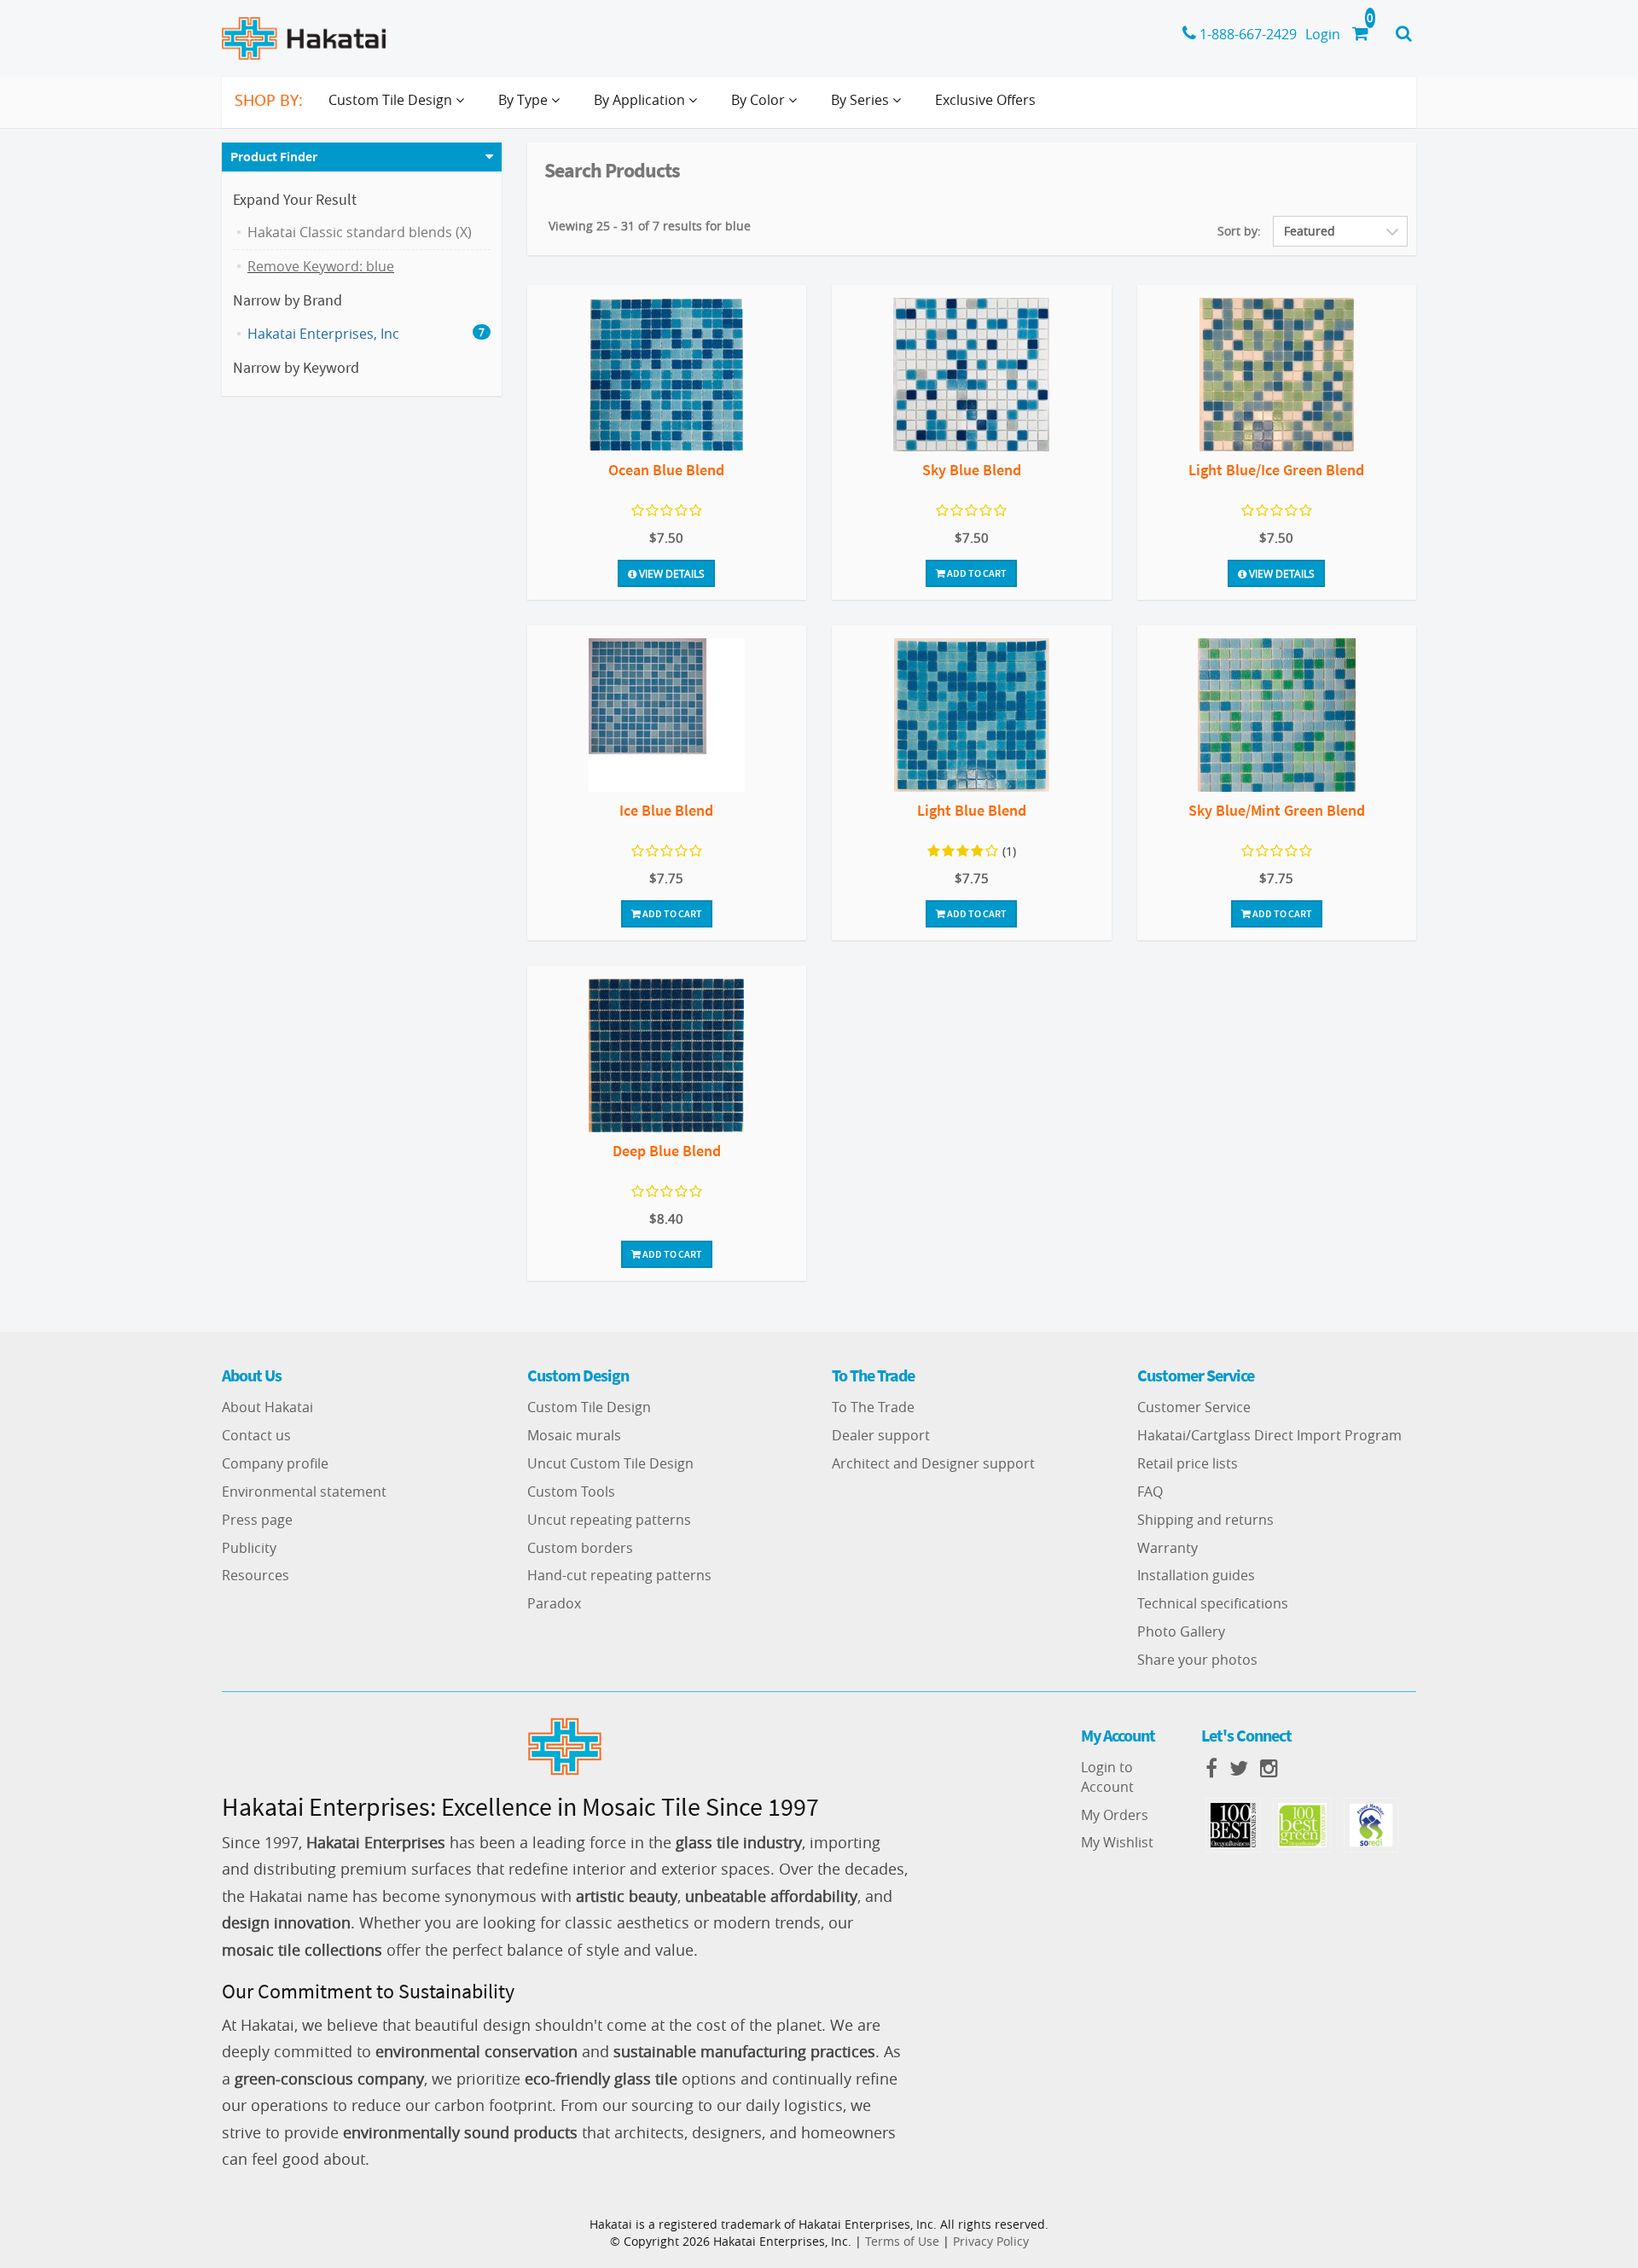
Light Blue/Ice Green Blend (1276, 470)
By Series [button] (862, 100)
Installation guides (1196, 1575)
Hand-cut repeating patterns (619, 1575)
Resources (256, 1575)
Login (1323, 34)
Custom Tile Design (589, 1407)
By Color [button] (760, 100)
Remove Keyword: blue (321, 266)
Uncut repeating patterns (609, 1520)
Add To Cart (976, 573)
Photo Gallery (1181, 1631)
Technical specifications (1213, 1603)
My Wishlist (1117, 1842)
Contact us (256, 1435)
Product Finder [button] (274, 156)
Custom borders (580, 1548)
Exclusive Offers (985, 100)
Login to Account (1107, 1777)
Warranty (1168, 1548)
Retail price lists (1188, 1463)
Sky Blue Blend (972, 470)
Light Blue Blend (972, 810)
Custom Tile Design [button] (392, 100)
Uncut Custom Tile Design (610, 1463)
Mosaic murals (574, 1435)
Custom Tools (571, 1492)
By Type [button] (525, 100)
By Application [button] (641, 100)
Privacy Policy (991, 2241)
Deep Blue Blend (667, 1151)
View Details (671, 573)
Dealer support (881, 1435)
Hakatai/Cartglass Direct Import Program (1269, 1435)
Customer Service (1194, 1407)
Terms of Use (902, 2241)
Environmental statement (304, 1492)
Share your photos (1197, 1660)
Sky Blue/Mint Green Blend (1277, 810)
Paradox (554, 1603)
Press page (257, 1520)
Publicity (249, 1548)
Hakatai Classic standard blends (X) (360, 232)
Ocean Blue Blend (666, 470)
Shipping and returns (1205, 1520)
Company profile (275, 1463)
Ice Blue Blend (666, 810)
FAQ (1150, 1492)
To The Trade (873, 1407)
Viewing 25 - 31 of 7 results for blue (650, 226)
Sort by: (1239, 231)
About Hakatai (267, 1407)
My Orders (1115, 1815)
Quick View (667, 377)
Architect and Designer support (933, 1463)
